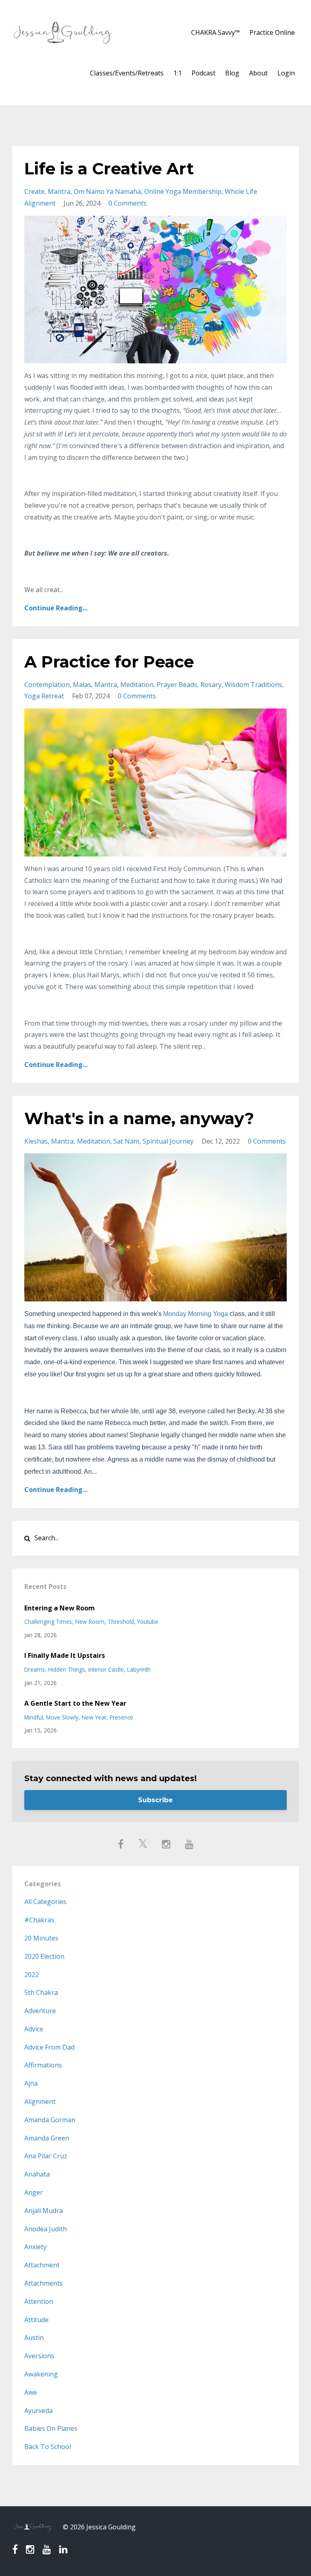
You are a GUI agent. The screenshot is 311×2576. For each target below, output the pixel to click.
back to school (48, 2447)
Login (286, 73)
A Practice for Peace (109, 662)
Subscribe (155, 1800)
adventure (40, 2011)
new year (94, 1717)
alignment (40, 2102)
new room (90, 1622)
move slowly (62, 1717)
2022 (32, 1975)
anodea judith (46, 2229)
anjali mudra (44, 2211)
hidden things (67, 1669)
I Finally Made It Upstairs (65, 1655)
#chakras (39, 1920)
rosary (211, 685)
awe (31, 2392)
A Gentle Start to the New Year (75, 1703)
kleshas (36, 1141)
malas (82, 685)
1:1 (178, 73)
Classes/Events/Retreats (127, 73)
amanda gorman (50, 2120)
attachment (42, 2265)
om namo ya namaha (107, 191)
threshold (121, 1622)
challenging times (48, 1622)
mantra (59, 191)
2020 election (44, 1956)
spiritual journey (168, 1141)
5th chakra (41, 1992)
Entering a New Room (60, 1608)
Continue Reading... (56, 608)
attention (39, 2301)
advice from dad (49, 2047)
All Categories (45, 1902)
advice (34, 2029)
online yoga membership (183, 191)
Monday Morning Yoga (196, 1314)
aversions (39, 2356)
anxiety (35, 2247)
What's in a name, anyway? (139, 1118)
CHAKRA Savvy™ (215, 32)
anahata (37, 2174)
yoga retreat (44, 696)
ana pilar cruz (46, 2156)
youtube (148, 1622)
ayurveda (38, 2411)
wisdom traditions (253, 685)
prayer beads (177, 685)
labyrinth (139, 1669)
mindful (34, 1717)
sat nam (126, 1141)
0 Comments (128, 203)
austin (34, 2338)
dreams (35, 1669)
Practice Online (272, 32)
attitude (36, 2320)
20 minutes (41, 1938)
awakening (41, 2374)
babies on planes (51, 2428)
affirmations (43, 2065)
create (34, 191)
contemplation (47, 685)
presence (121, 1717)
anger (34, 2192)
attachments (44, 2283)
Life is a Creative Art (109, 169)
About (258, 73)
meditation (137, 685)
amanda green (47, 2138)
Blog (232, 73)
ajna (31, 2083)
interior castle (106, 1669)
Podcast (203, 73)
